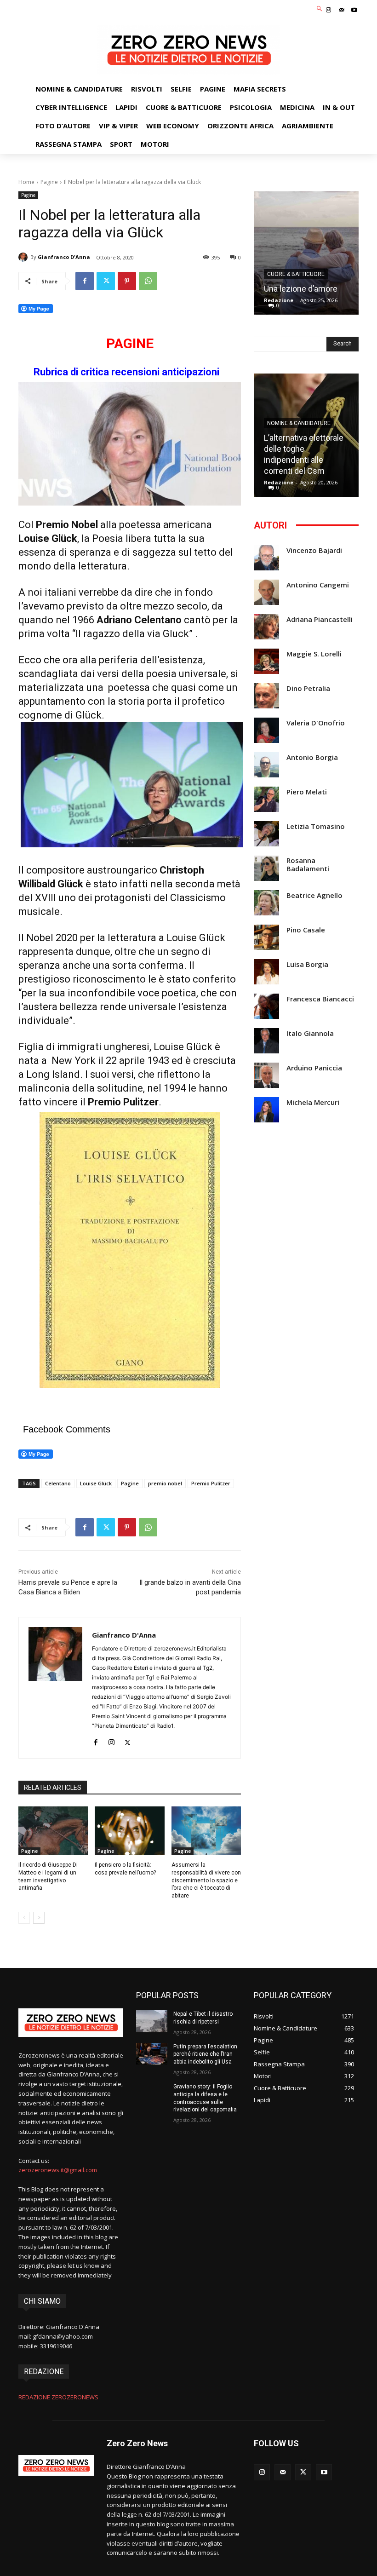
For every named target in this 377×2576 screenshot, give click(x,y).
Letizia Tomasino (316, 826)
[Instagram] (328, 10)
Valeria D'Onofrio (316, 723)
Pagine (49, 182)
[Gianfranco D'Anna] (24, 257)
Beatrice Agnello (314, 895)
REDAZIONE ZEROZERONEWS (58, 2397)
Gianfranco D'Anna (64, 257)
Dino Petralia (308, 688)
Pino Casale (306, 930)
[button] (320, 9)
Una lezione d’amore (301, 289)
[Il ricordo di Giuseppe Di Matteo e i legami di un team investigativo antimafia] (53, 1831)
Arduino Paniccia (314, 1068)
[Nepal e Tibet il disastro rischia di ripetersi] (152, 2021)
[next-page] (39, 1918)
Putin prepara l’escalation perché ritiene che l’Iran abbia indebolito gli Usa (205, 2054)
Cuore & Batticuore (296, 274)
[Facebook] (85, 281)
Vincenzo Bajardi (314, 550)
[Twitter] (106, 281)
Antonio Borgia (312, 757)
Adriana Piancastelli (320, 619)
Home (26, 182)
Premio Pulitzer (211, 1483)
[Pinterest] (127, 281)
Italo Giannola (310, 1033)
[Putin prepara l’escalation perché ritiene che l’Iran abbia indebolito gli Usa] (152, 2054)
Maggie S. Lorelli (314, 654)
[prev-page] (24, 1918)
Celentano (58, 1483)
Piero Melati (307, 792)
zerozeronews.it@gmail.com (58, 2170)
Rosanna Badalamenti (308, 865)
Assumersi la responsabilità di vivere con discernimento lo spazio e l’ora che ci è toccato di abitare (206, 1880)
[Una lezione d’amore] (306, 253)
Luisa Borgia (307, 964)
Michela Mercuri (313, 1102)
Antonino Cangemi (318, 585)
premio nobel (165, 1483)
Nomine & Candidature (299, 423)
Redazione (279, 300)
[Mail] (342, 10)
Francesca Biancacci (320, 999)
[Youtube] (354, 10)
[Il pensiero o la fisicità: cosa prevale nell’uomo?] (129, 1831)
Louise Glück (96, 1483)
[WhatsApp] (148, 281)
